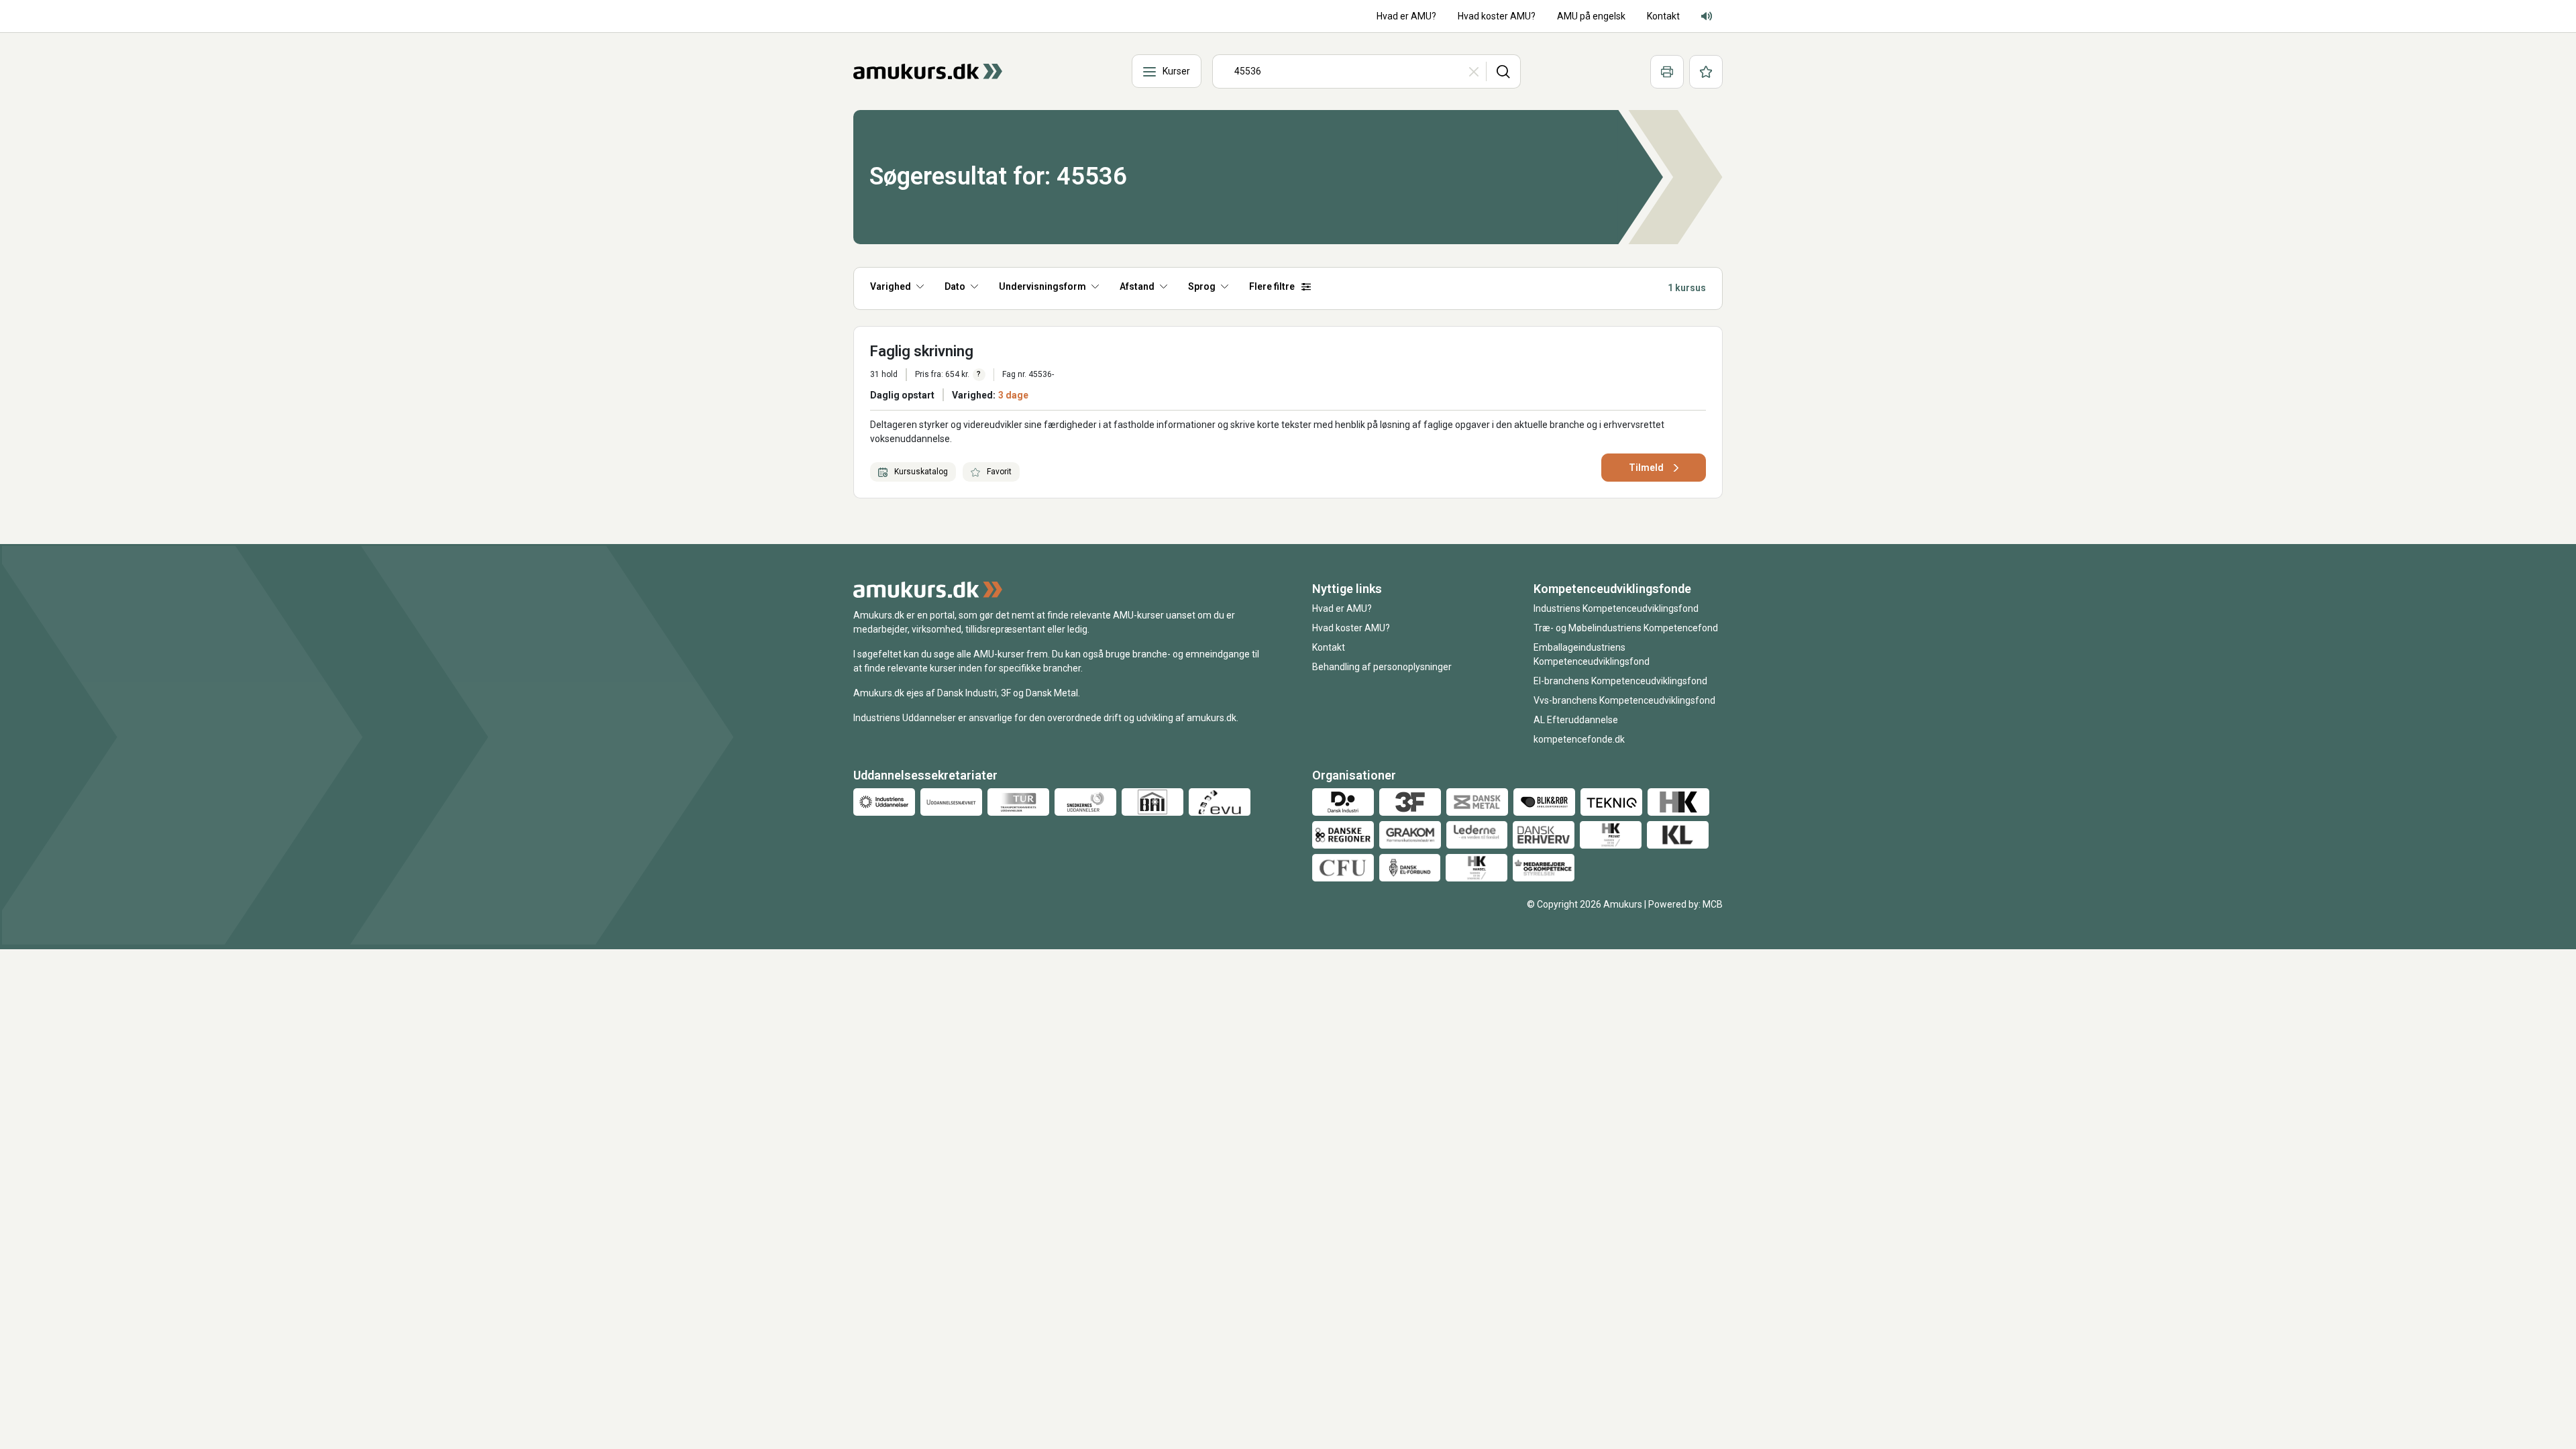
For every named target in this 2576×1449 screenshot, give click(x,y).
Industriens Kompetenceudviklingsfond (1616, 608)
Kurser (1176, 71)
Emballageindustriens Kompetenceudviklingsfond (1592, 654)
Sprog (1202, 286)
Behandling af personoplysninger (1382, 667)
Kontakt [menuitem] (1663, 16)
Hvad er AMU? (1342, 608)
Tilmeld (1646, 468)
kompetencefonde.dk (1579, 739)
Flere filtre (1272, 286)
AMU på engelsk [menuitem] (1591, 16)
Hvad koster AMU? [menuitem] (1497, 16)
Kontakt (1329, 647)
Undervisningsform (1042, 286)
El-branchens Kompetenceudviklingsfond (1620, 681)
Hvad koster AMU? (1351, 628)
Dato (955, 286)
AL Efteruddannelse (1576, 720)
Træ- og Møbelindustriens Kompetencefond (1626, 628)
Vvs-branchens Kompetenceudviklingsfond (1624, 700)
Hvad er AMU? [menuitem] (1406, 16)
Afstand (1137, 286)
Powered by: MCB (1685, 904)
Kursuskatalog (920, 472)
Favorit (998, 472)
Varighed (891, 286)
